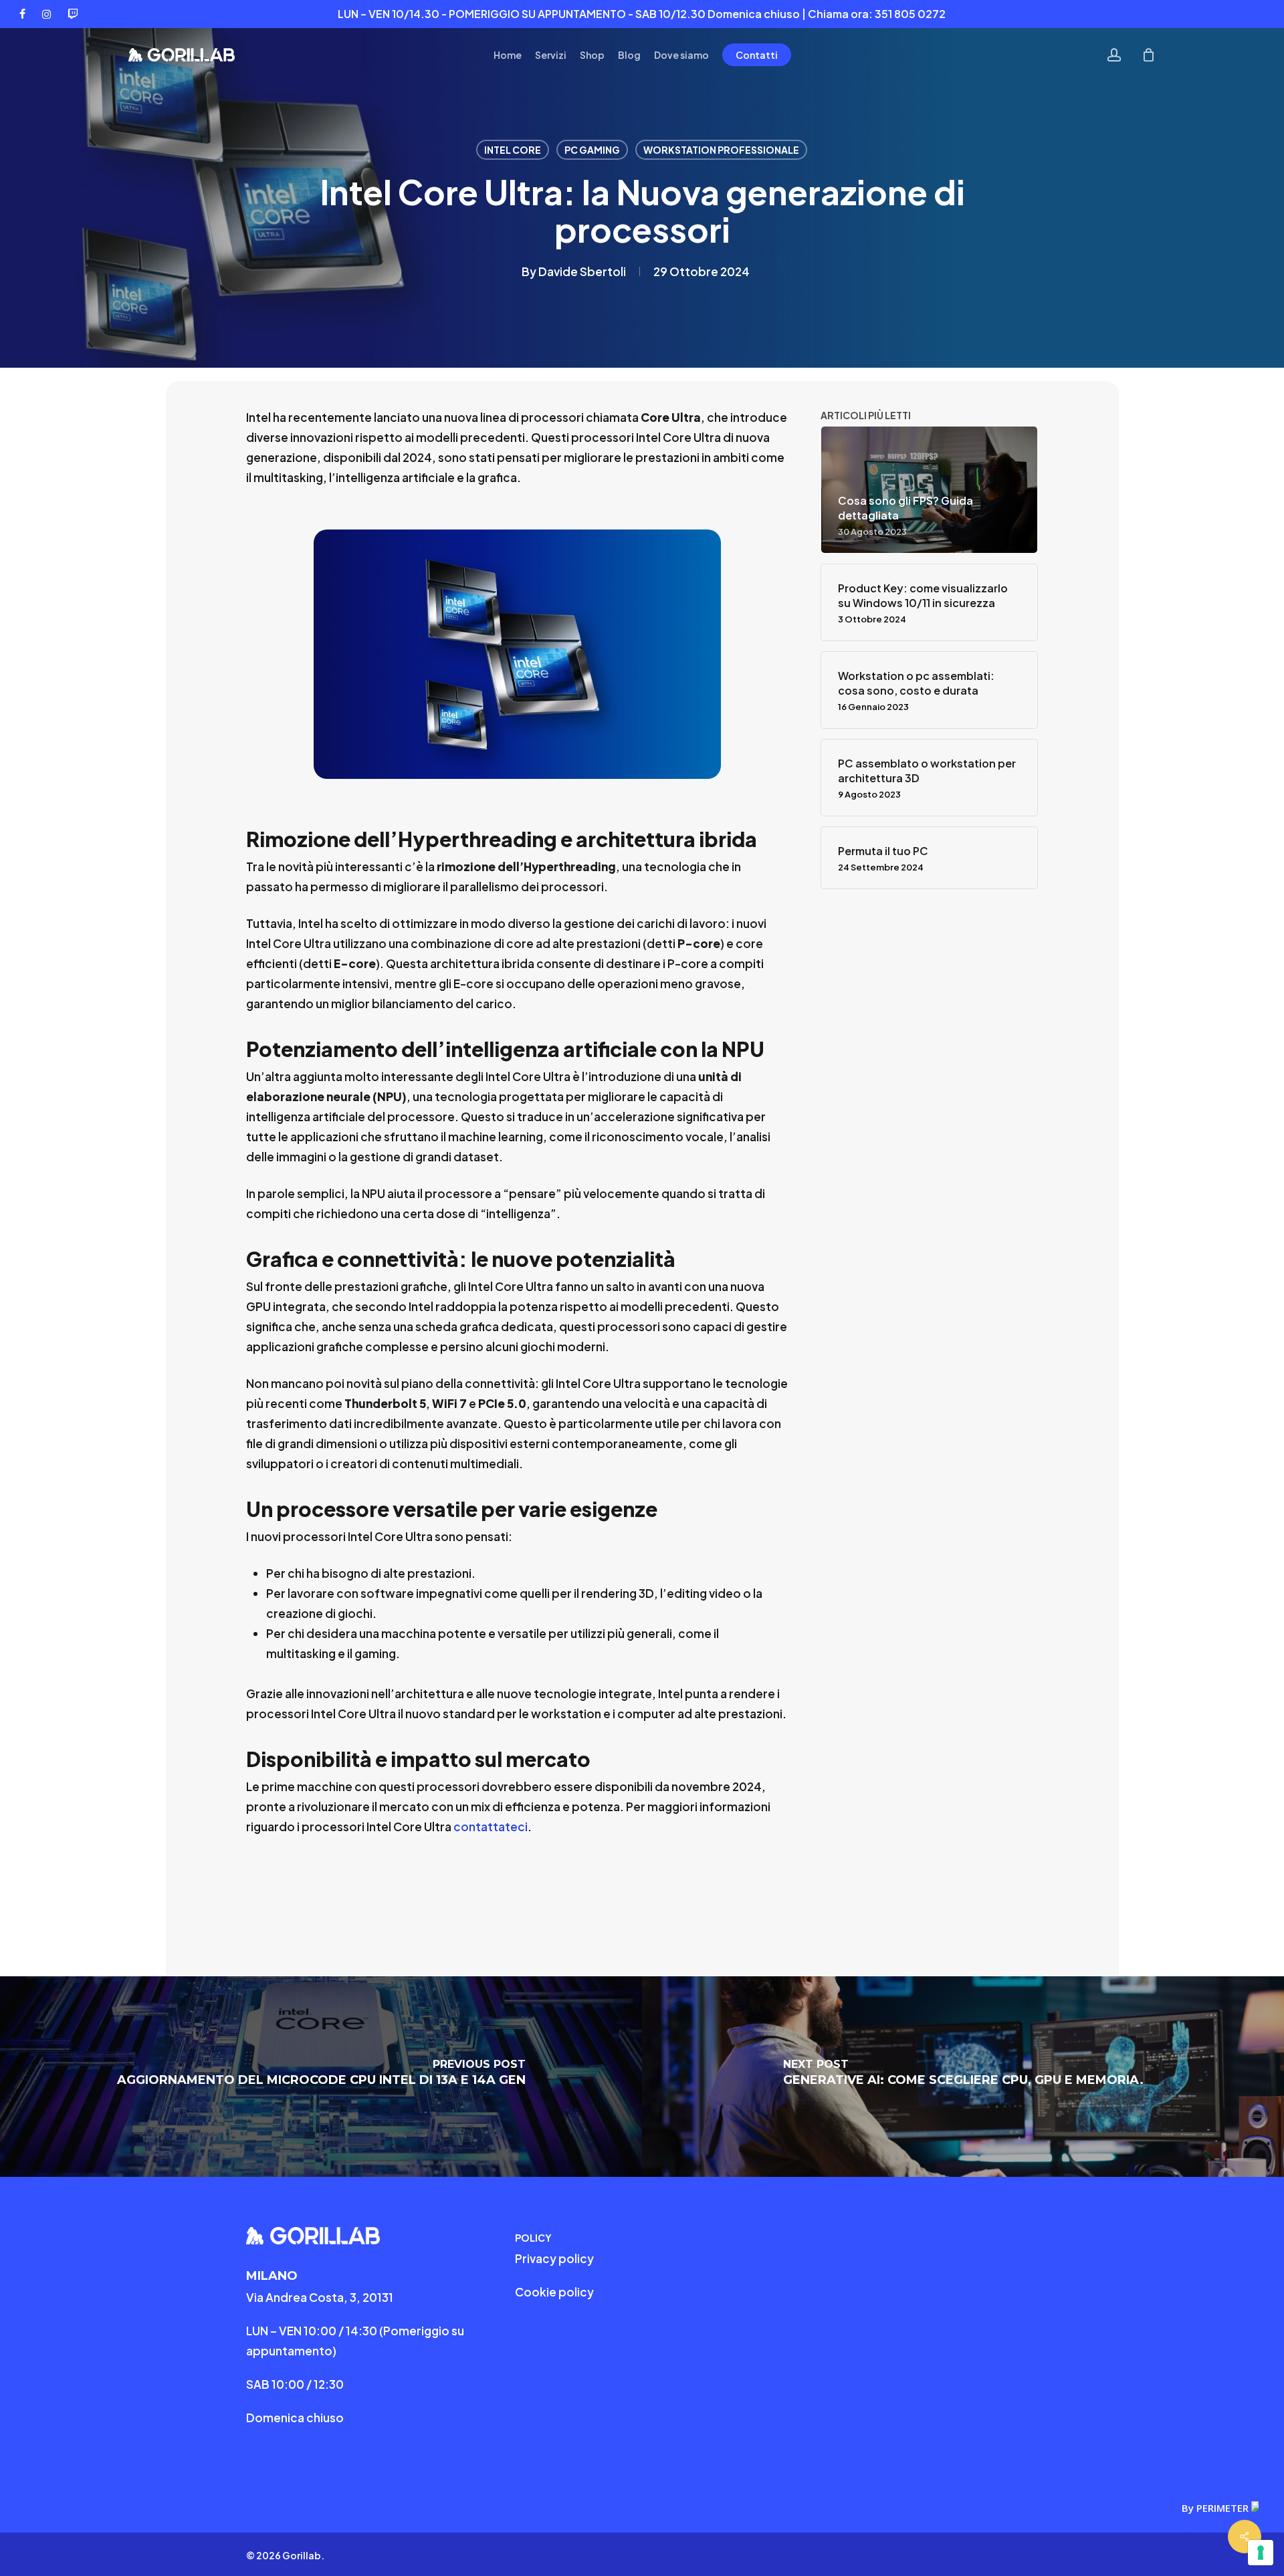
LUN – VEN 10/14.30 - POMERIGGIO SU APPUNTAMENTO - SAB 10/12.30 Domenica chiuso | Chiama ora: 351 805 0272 (642, 14)
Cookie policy (554, 2292)
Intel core (513, 150)
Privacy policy (554, 2258)
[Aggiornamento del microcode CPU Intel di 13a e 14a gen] (321, 2077)
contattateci (491, 1827)
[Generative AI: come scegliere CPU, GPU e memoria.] (963, 2077)
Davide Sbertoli (582, 271)
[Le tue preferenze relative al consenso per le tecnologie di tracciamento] (1261, 2553)
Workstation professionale (721, 150)
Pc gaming (592, 150)
